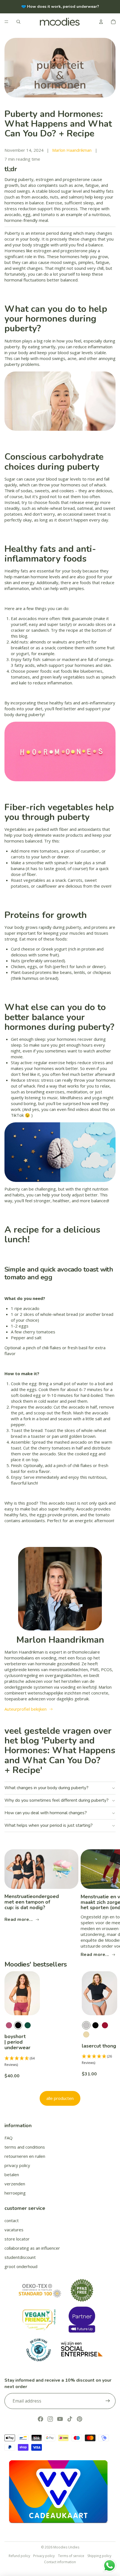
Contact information (60, 2562)
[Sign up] (108, 2401)
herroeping (15, 2193)
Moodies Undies (66, 2547)
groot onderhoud (21, 2266)
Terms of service (71, 2556)
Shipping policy (99, 2556)
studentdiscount (20, 2257)
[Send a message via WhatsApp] (110, 2566)
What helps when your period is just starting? (49, 1825)
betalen (12, 2175)
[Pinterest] (80, 2419)
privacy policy (17, 2165)
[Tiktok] (70, 2419)
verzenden (15, 2184)
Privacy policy (44, 2556)
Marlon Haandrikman (72, 150)
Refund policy (19, 2556)
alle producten (60, 2098)
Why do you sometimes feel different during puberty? (57, 1800)
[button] (22, 2062)
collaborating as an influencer (32, 2248)
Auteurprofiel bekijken (26, 1709)
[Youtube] (60, 2419)
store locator (17, 2239)
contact (12, 2220)
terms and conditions (25, 2147)
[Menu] (6, 22)
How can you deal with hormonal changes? (46, 1813)
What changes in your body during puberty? (46, 1788)
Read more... (19, 1919)
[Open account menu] (101, 22)
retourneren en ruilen (25, 2156)
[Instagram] (50, 2419)
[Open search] (18, 22)
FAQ (9, 2138)
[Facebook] (40, 2419)
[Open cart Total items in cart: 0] (113, 22)
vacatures (14, 2230)
